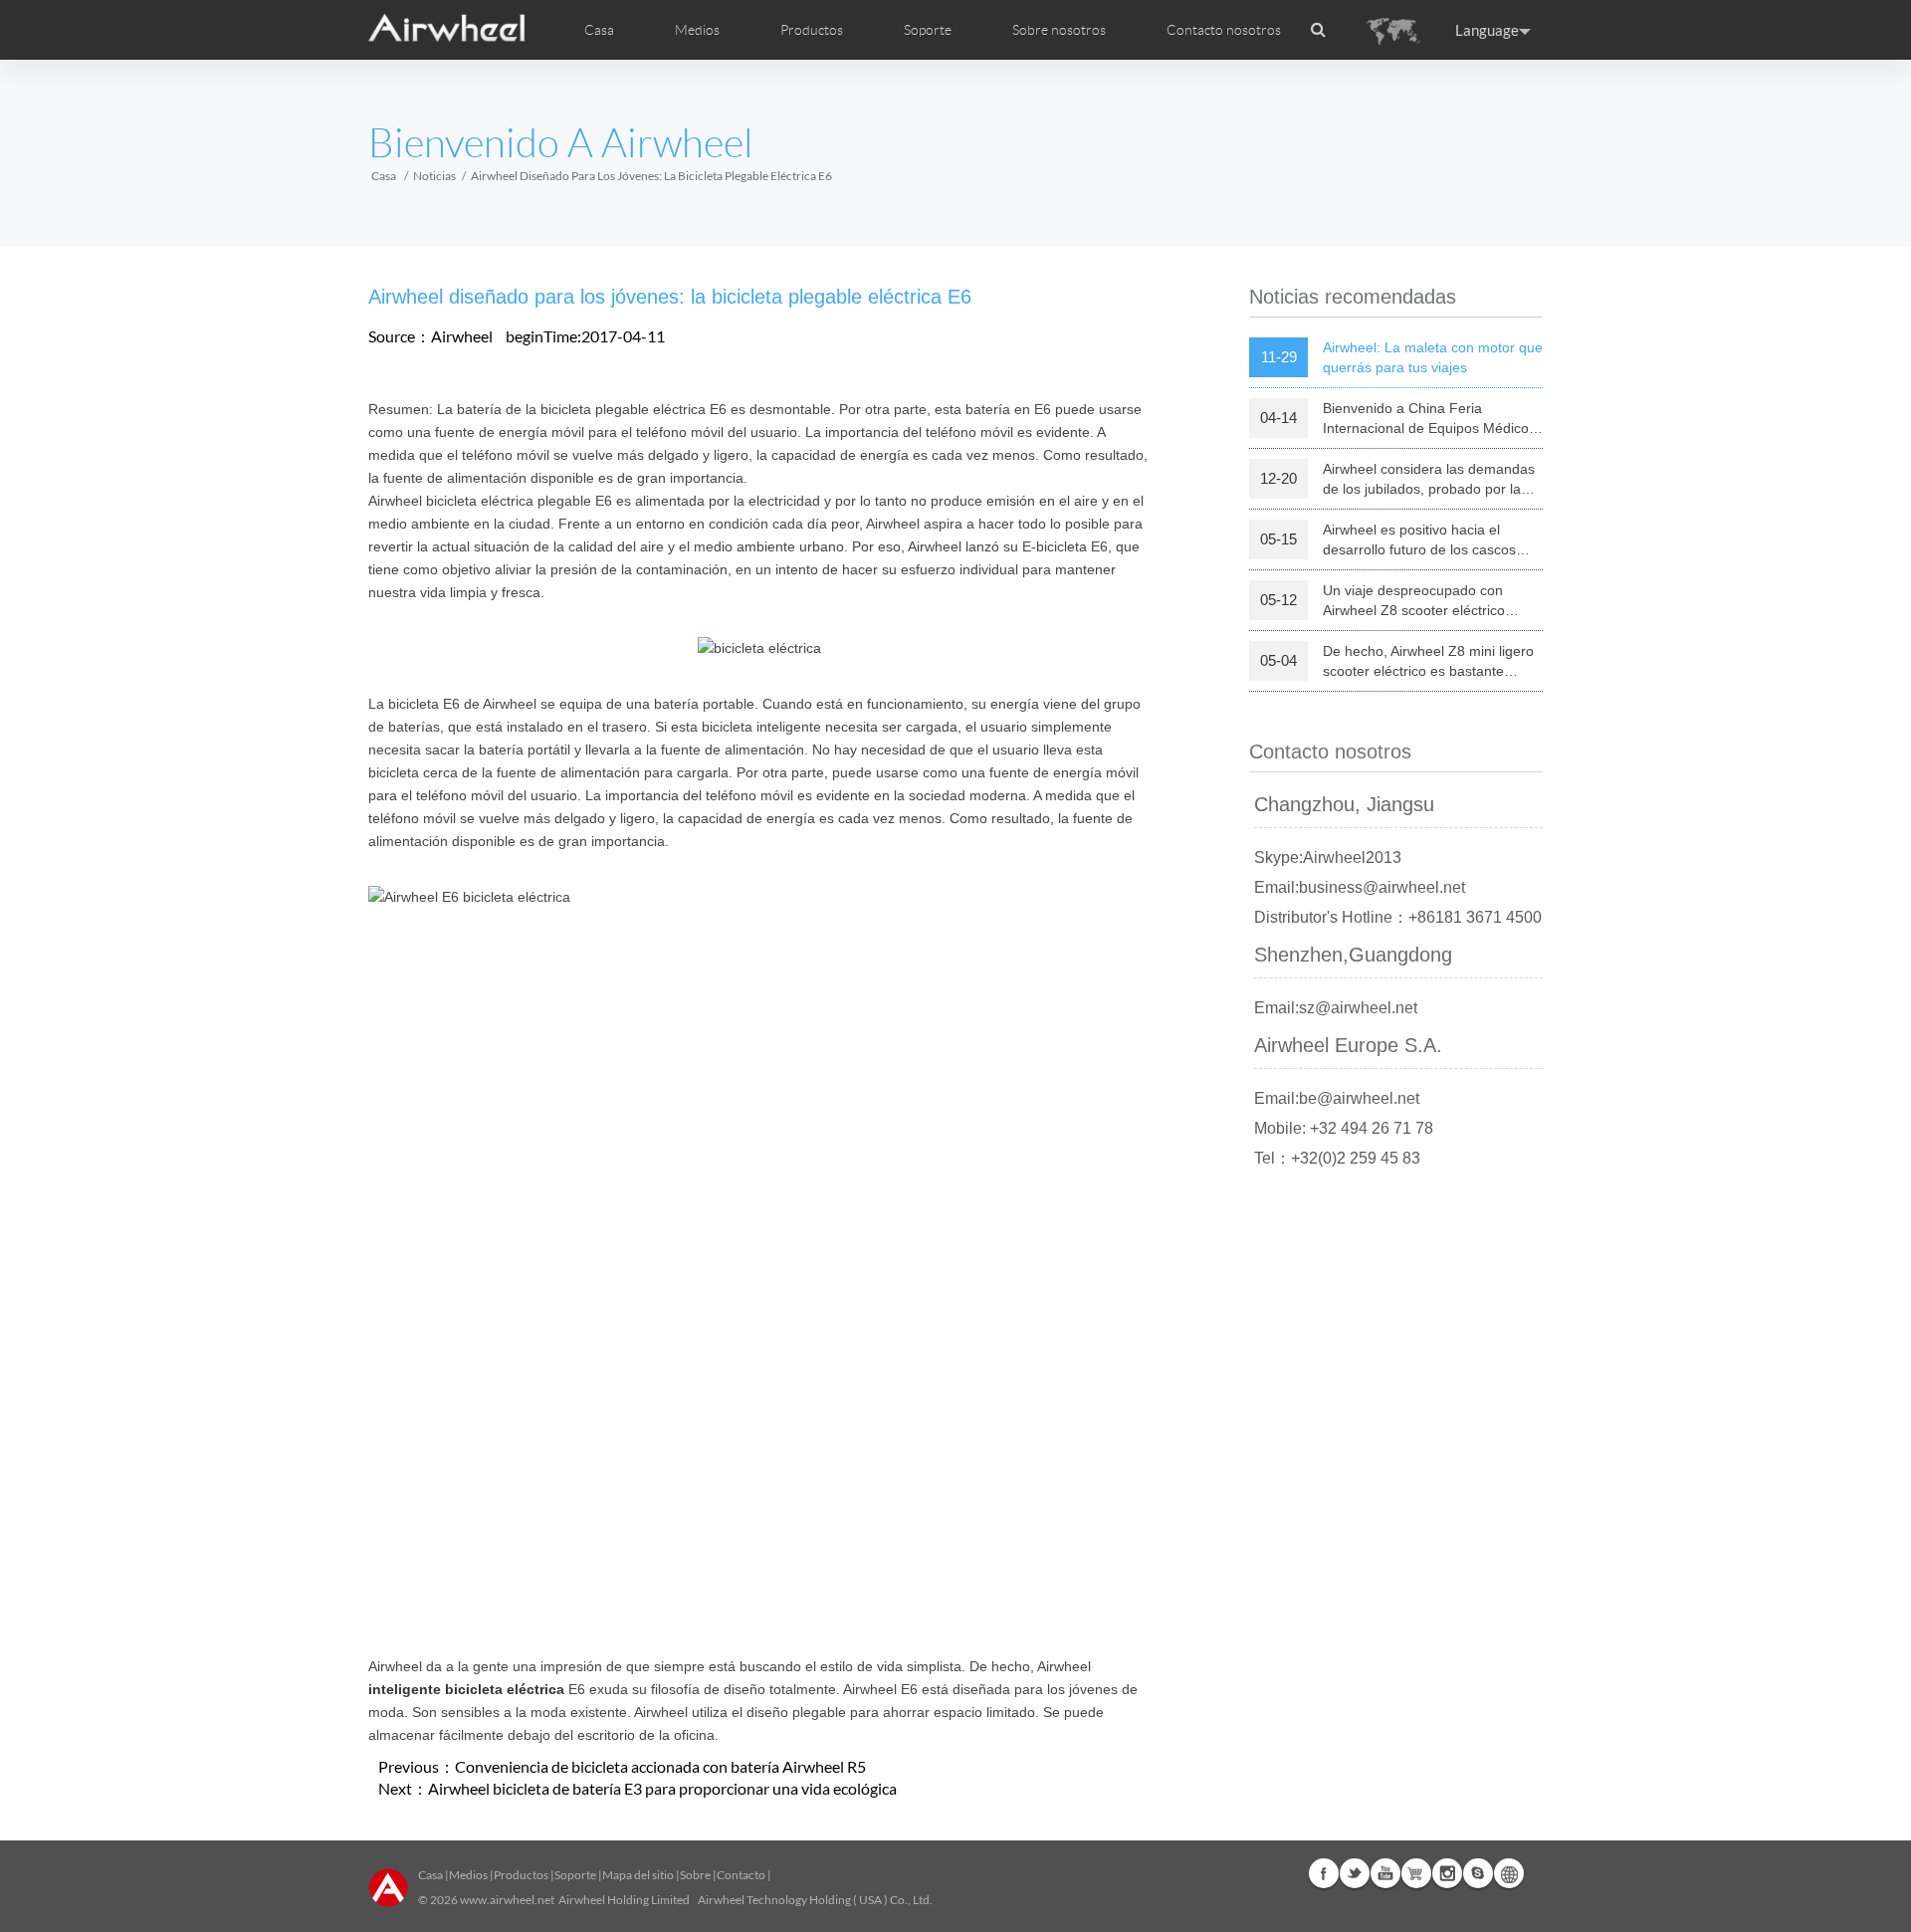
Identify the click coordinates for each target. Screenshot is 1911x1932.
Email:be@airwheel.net (1337, 1098)
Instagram (1447, 1873)
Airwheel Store (1416, 1873)
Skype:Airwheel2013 (1328, 858)
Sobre (695, 1875)
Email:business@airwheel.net (1360, 887)
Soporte (928, 30)
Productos (812, 30)
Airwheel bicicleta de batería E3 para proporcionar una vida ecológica (662, 1788)
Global (1509, 1873)
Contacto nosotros (1224, 30)
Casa (599, 30)
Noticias (434, 176)
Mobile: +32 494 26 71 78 (1344, 1128)
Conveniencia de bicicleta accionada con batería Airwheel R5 (660, 1766)
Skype (1478, 1873)
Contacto (741, 1875)
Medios (468, 1875)
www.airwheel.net (507, 1900)
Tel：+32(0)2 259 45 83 (1337, 1158)
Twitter (1355, 1873)
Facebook (1324, 1873)
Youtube (1385, 1873)
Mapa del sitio (638, 1875)
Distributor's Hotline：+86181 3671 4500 (1398, 917)
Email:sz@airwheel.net (1336, 1008)
